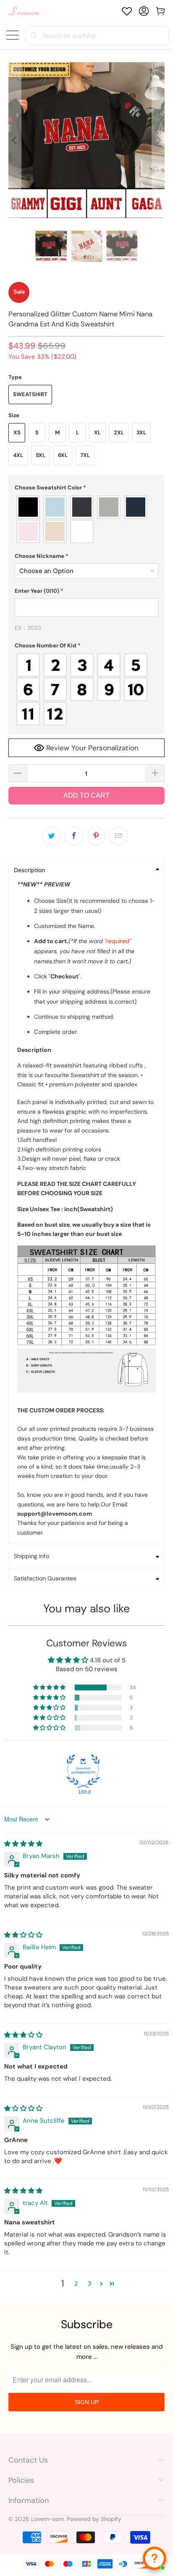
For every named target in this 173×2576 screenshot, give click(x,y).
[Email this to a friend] (118, 836)
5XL (41, 455)
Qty (13, 756)
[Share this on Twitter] (52, 836)
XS (17, 432)
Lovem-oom (47, 2519)
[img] (23, 1844)
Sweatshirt (30, 394)
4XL (18, 455)
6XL (63, 455)
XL (97, 432)
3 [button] (90, 2284)
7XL (85, 455)
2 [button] (76, 2284)
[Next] (158, 140)
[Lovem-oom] (24, 11)
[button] (86, 488)
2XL (119, 432)
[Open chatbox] (155, 2558)
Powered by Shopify (94, 2519)
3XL (141, 432)
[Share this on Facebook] (74, 836)
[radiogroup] (86, 519)
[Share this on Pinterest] (96, 836)
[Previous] (15, 140)
